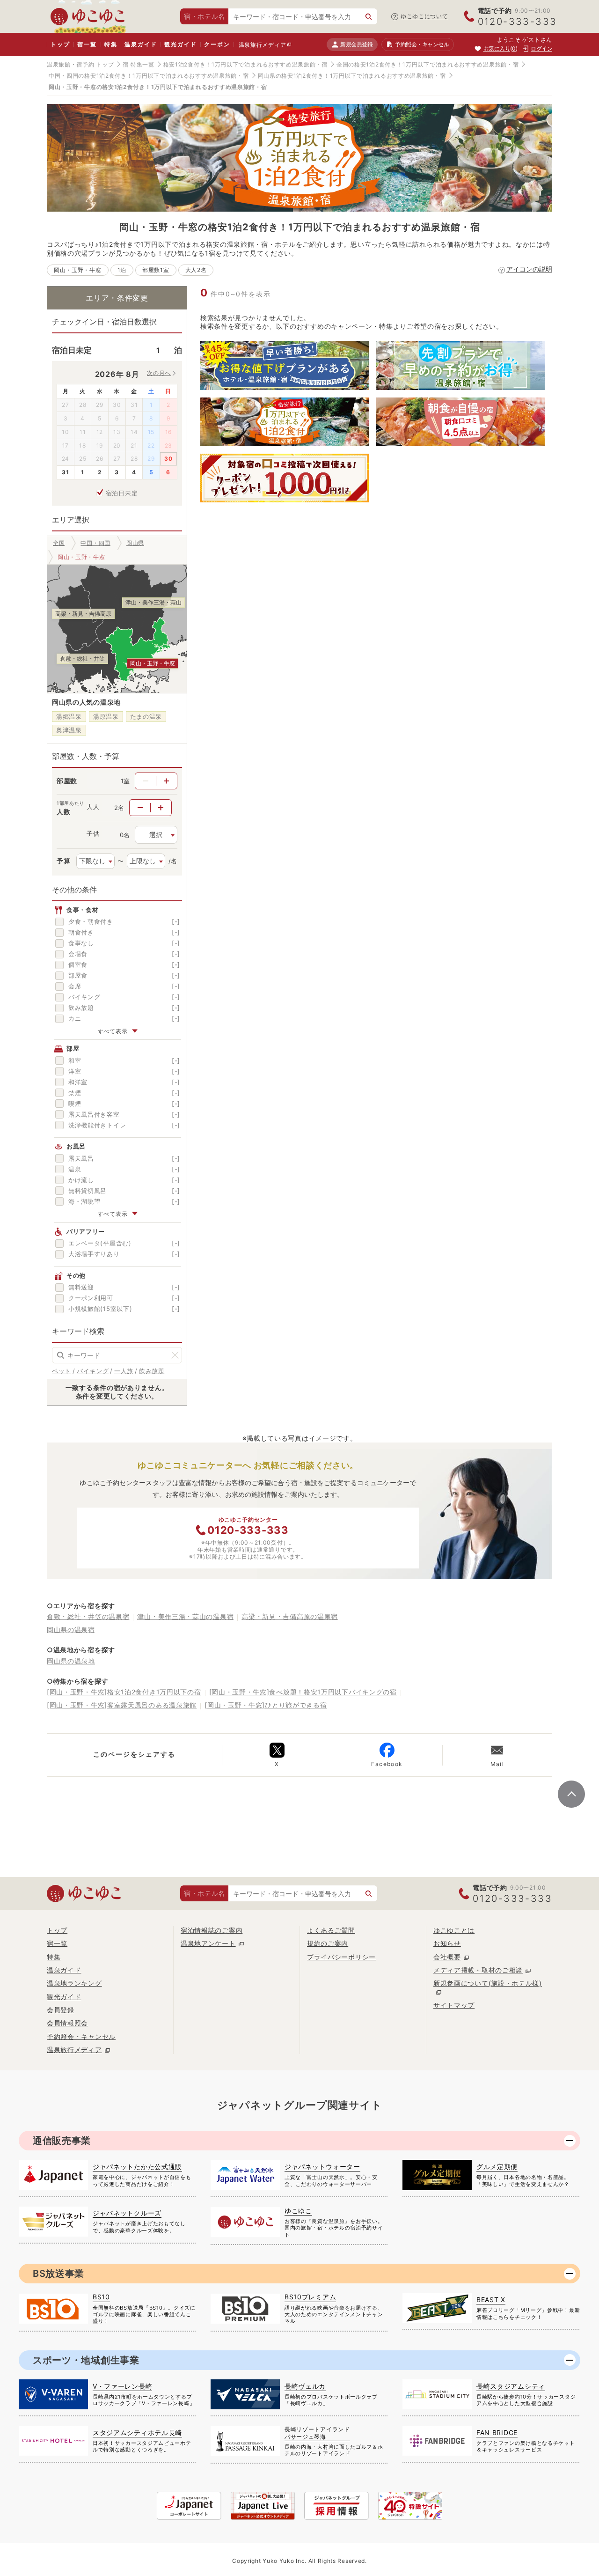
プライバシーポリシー (341, 1957)
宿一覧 (87, 44)
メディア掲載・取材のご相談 (478, 1970)
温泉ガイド (141, 44)
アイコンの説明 (529, 269)
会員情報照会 (67, 2023)
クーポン (217, 44)
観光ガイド (180, 44)
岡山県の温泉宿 (71, 1630)
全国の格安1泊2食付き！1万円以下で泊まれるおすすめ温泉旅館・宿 (427, 64)
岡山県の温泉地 (71, 1661)
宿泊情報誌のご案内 (212, 1930)
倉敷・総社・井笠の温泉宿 (88, 1616)
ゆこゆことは (454, 1930)
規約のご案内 (328, 1943)
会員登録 (61, 2010)
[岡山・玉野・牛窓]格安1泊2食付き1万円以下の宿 (124, 1692)
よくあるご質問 (331, 1930)
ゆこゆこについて (424, 16)
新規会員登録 (356, 44)
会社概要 (447, 1957)
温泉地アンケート (208, 1943)
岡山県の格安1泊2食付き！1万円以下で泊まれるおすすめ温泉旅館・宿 (352, 76)
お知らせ (447, 1943)
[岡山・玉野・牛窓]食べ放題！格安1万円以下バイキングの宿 (303, 1692)
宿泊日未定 (122, 493)
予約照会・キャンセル (81, 2036)
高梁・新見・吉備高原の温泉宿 (290, 1616)
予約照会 (422, 44)
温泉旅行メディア (263, 45)
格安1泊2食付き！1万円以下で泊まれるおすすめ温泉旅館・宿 (245, 64)
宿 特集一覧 (138, 64)
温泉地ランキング (74, 1983)
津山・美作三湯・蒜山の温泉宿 (185, 1616)
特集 (111, 44)
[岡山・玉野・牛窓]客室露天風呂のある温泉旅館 (122, 1705)
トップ (60, 44)
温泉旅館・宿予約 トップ (80, 64)
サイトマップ (454, 2005)
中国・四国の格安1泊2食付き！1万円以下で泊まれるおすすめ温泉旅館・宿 (149, 76)
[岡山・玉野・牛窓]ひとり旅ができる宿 (266, 1705)
